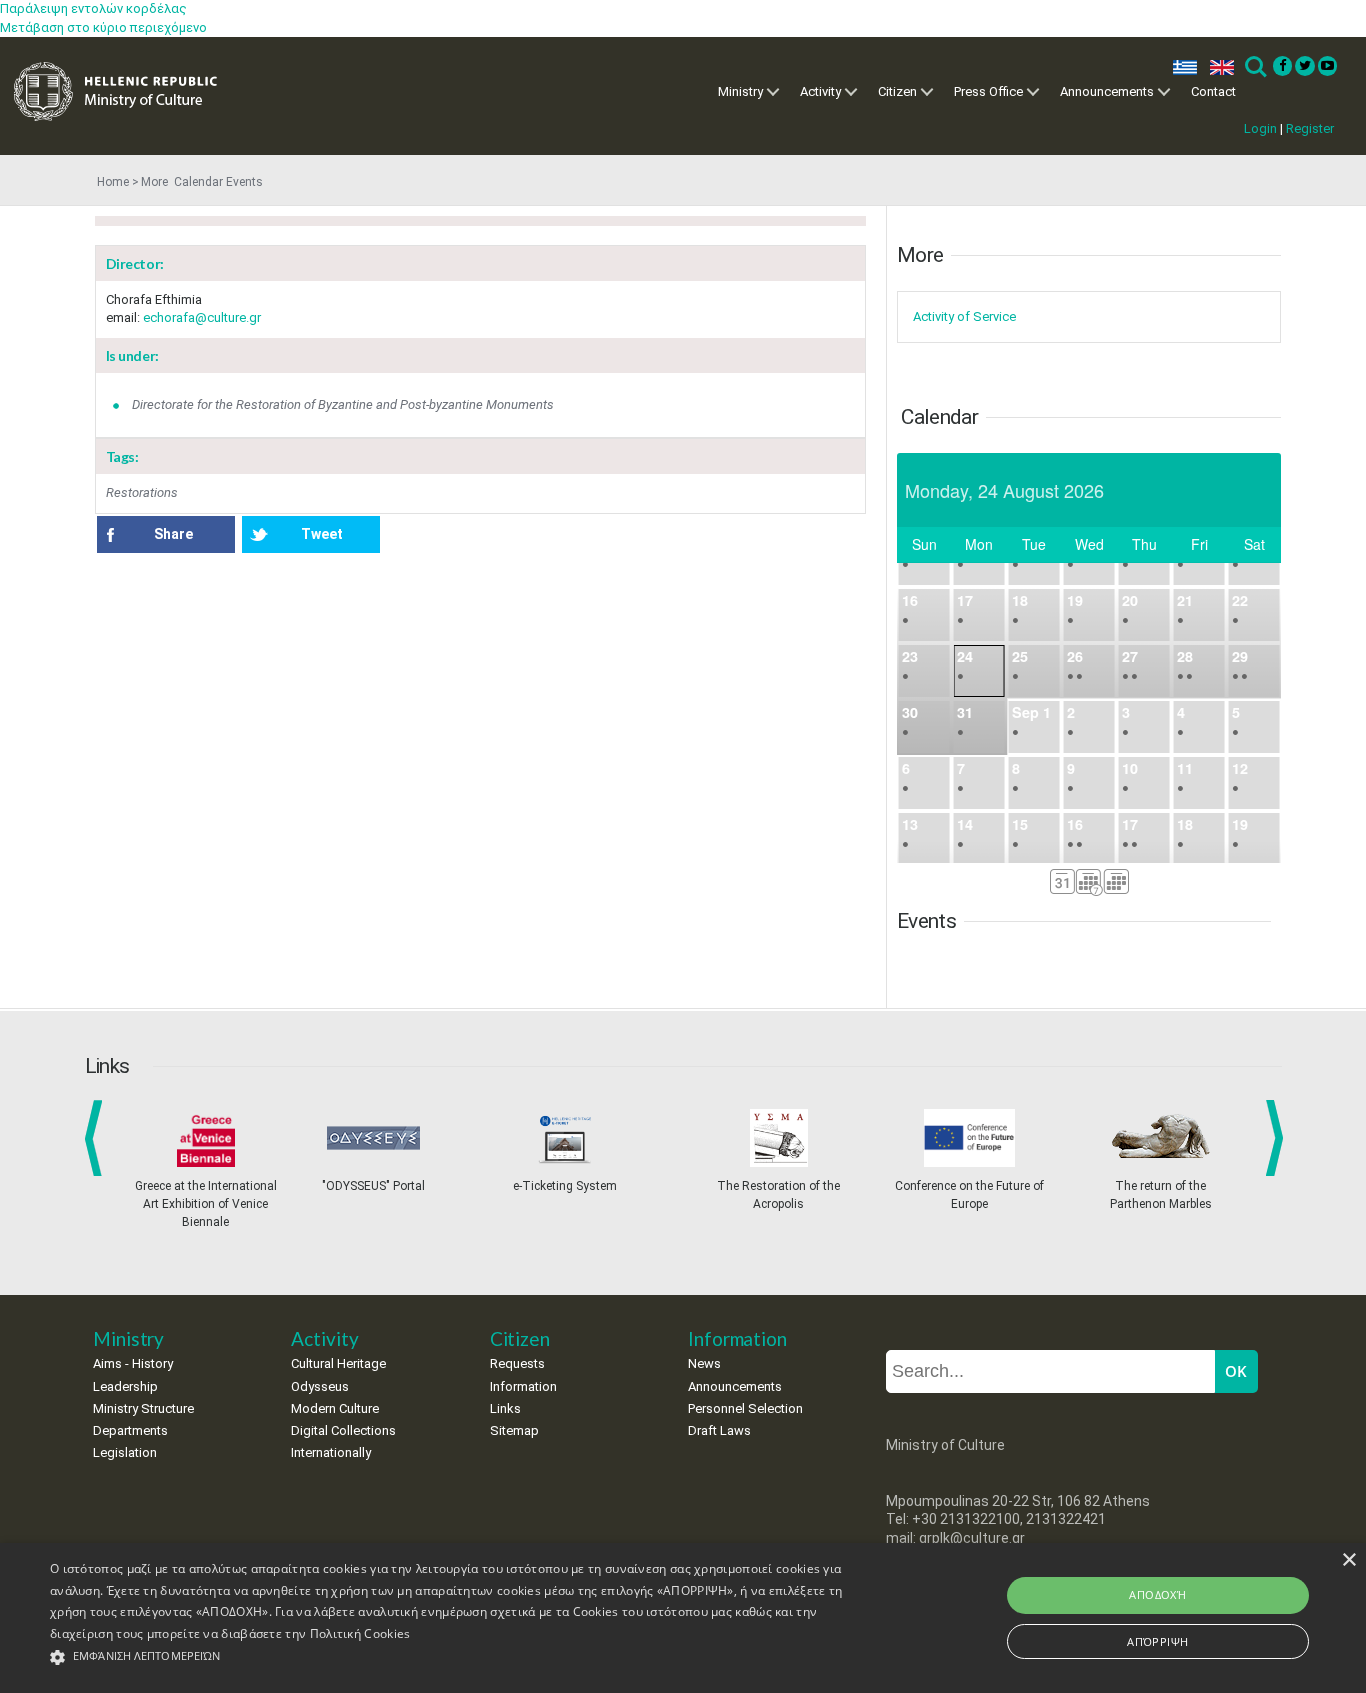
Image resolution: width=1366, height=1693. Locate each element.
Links (505, 1408)
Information (523, 1386)
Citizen (897, 91)
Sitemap (514, 1430)
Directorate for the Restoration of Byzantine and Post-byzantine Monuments (343, 404)
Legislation (125, 1452)
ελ (1181, 67)
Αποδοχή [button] (1157, 1594)
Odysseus (320, 1386)
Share (173, 534)
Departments (130, 1430)
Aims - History (133, 1363)
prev (97, 1138)
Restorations (142, 492)
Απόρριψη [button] (1157, 1641)
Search (1254, 67)
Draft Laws (719, 1430)
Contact (1213, 91)
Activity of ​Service (964, 316)
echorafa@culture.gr (202, 317)
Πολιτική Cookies (360, 1633)
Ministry (740, 91)
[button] (461, 1657)
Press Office (988, 91)
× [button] (1348, 1560)
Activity (820, 91)
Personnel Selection (745, 1408)
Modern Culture (335, 1408)
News (704, 1363)
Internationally (331, 1452)
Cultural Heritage (338, 1363)
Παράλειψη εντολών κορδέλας (93, 8)
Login (1260, 128)
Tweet (322, 534)
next (1278, 1138)
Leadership (125, 1386)
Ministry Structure (143, 1408)
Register (1310, 128)
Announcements (1107, 91)
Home (113, 182)
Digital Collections (343, 1430)
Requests (517, 1363)
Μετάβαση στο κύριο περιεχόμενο (103, 27)
